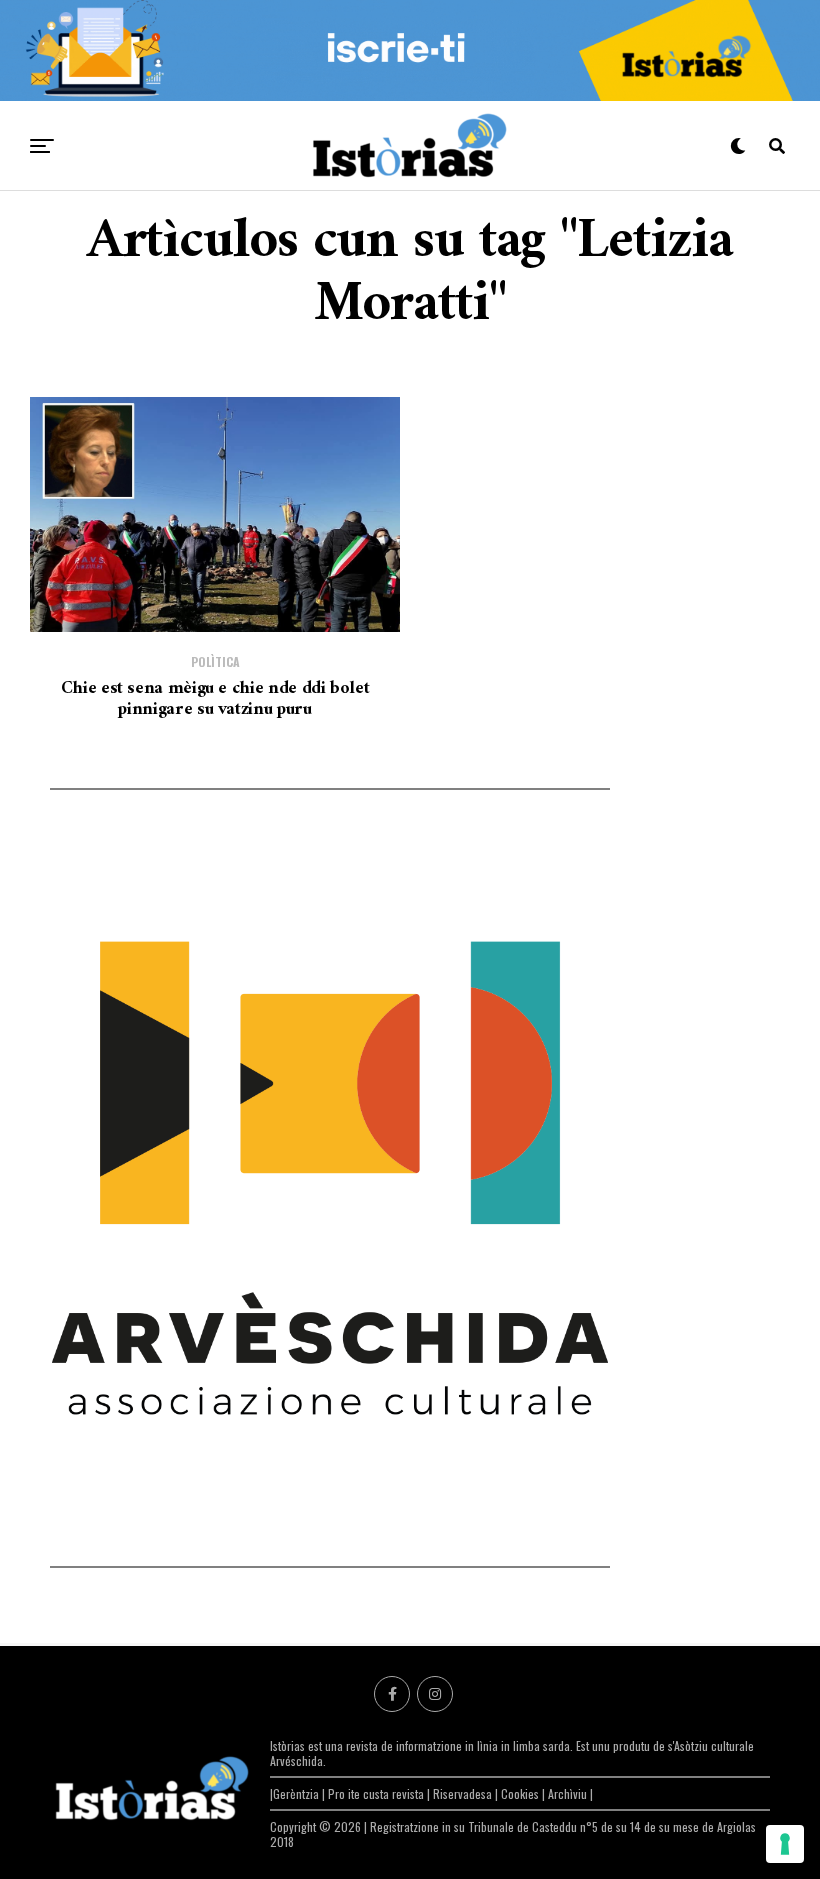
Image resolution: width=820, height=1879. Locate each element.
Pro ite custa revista (376, 1793)
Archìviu (569, 1793)
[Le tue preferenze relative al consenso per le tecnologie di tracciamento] (785, 1844)
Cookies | (524, 1793)
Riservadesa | (467, 1793)
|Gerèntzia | (299, 1793)
